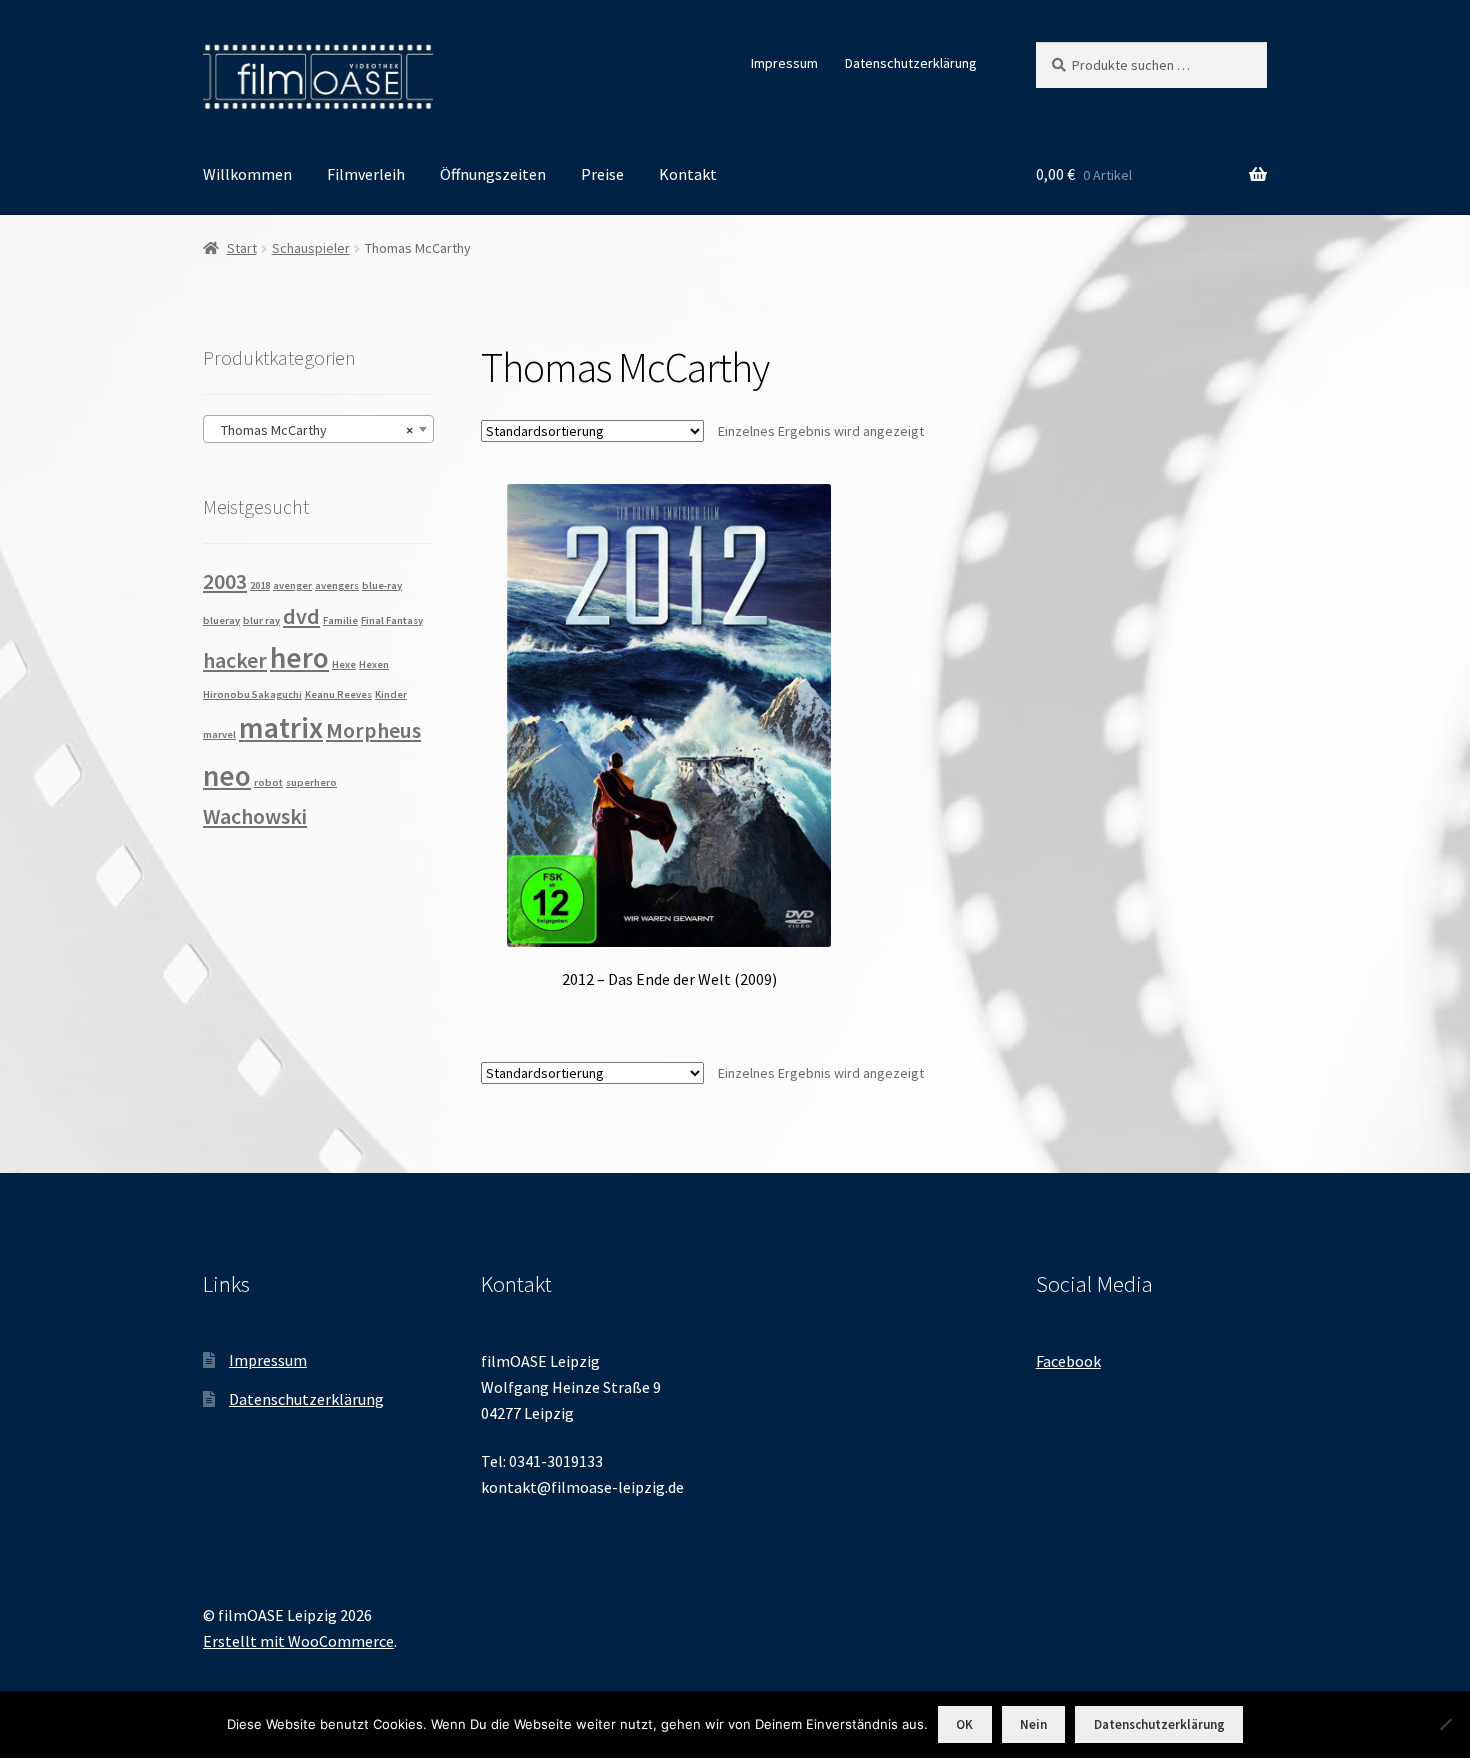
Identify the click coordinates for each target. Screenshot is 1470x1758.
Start (242, 248)
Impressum (784, 63)
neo (227, 775)
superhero (311, 782)
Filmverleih (366, 174)
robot (268, 782)
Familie (340, 620)
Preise (602, 174)
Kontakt (688, 174)
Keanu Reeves (338, 694)
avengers (337, 585)
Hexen (374, 664)
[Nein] (1445, 1724)
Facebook (1068, 1361)
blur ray (261, 620)
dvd (301, 616)
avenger (292, 585)
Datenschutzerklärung (911, 63)
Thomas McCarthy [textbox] (312, 430)
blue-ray (382, 585)
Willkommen (247, 174)
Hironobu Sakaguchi (252, 694)
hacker (235, 660)
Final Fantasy (392, 620)
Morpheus (373, 730)
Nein (1033, 1724)
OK (964, 1724)
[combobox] (318, 429)
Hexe (344, 664)
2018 (260, 585)
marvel (219, 734)
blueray (221, 620)
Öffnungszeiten (493, 174)
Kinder (391, 694)
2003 (225, 581)
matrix (281, 727)
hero (299, 657)
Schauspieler (311, 248)
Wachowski (255, 816)
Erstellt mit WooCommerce (298, 1641)
